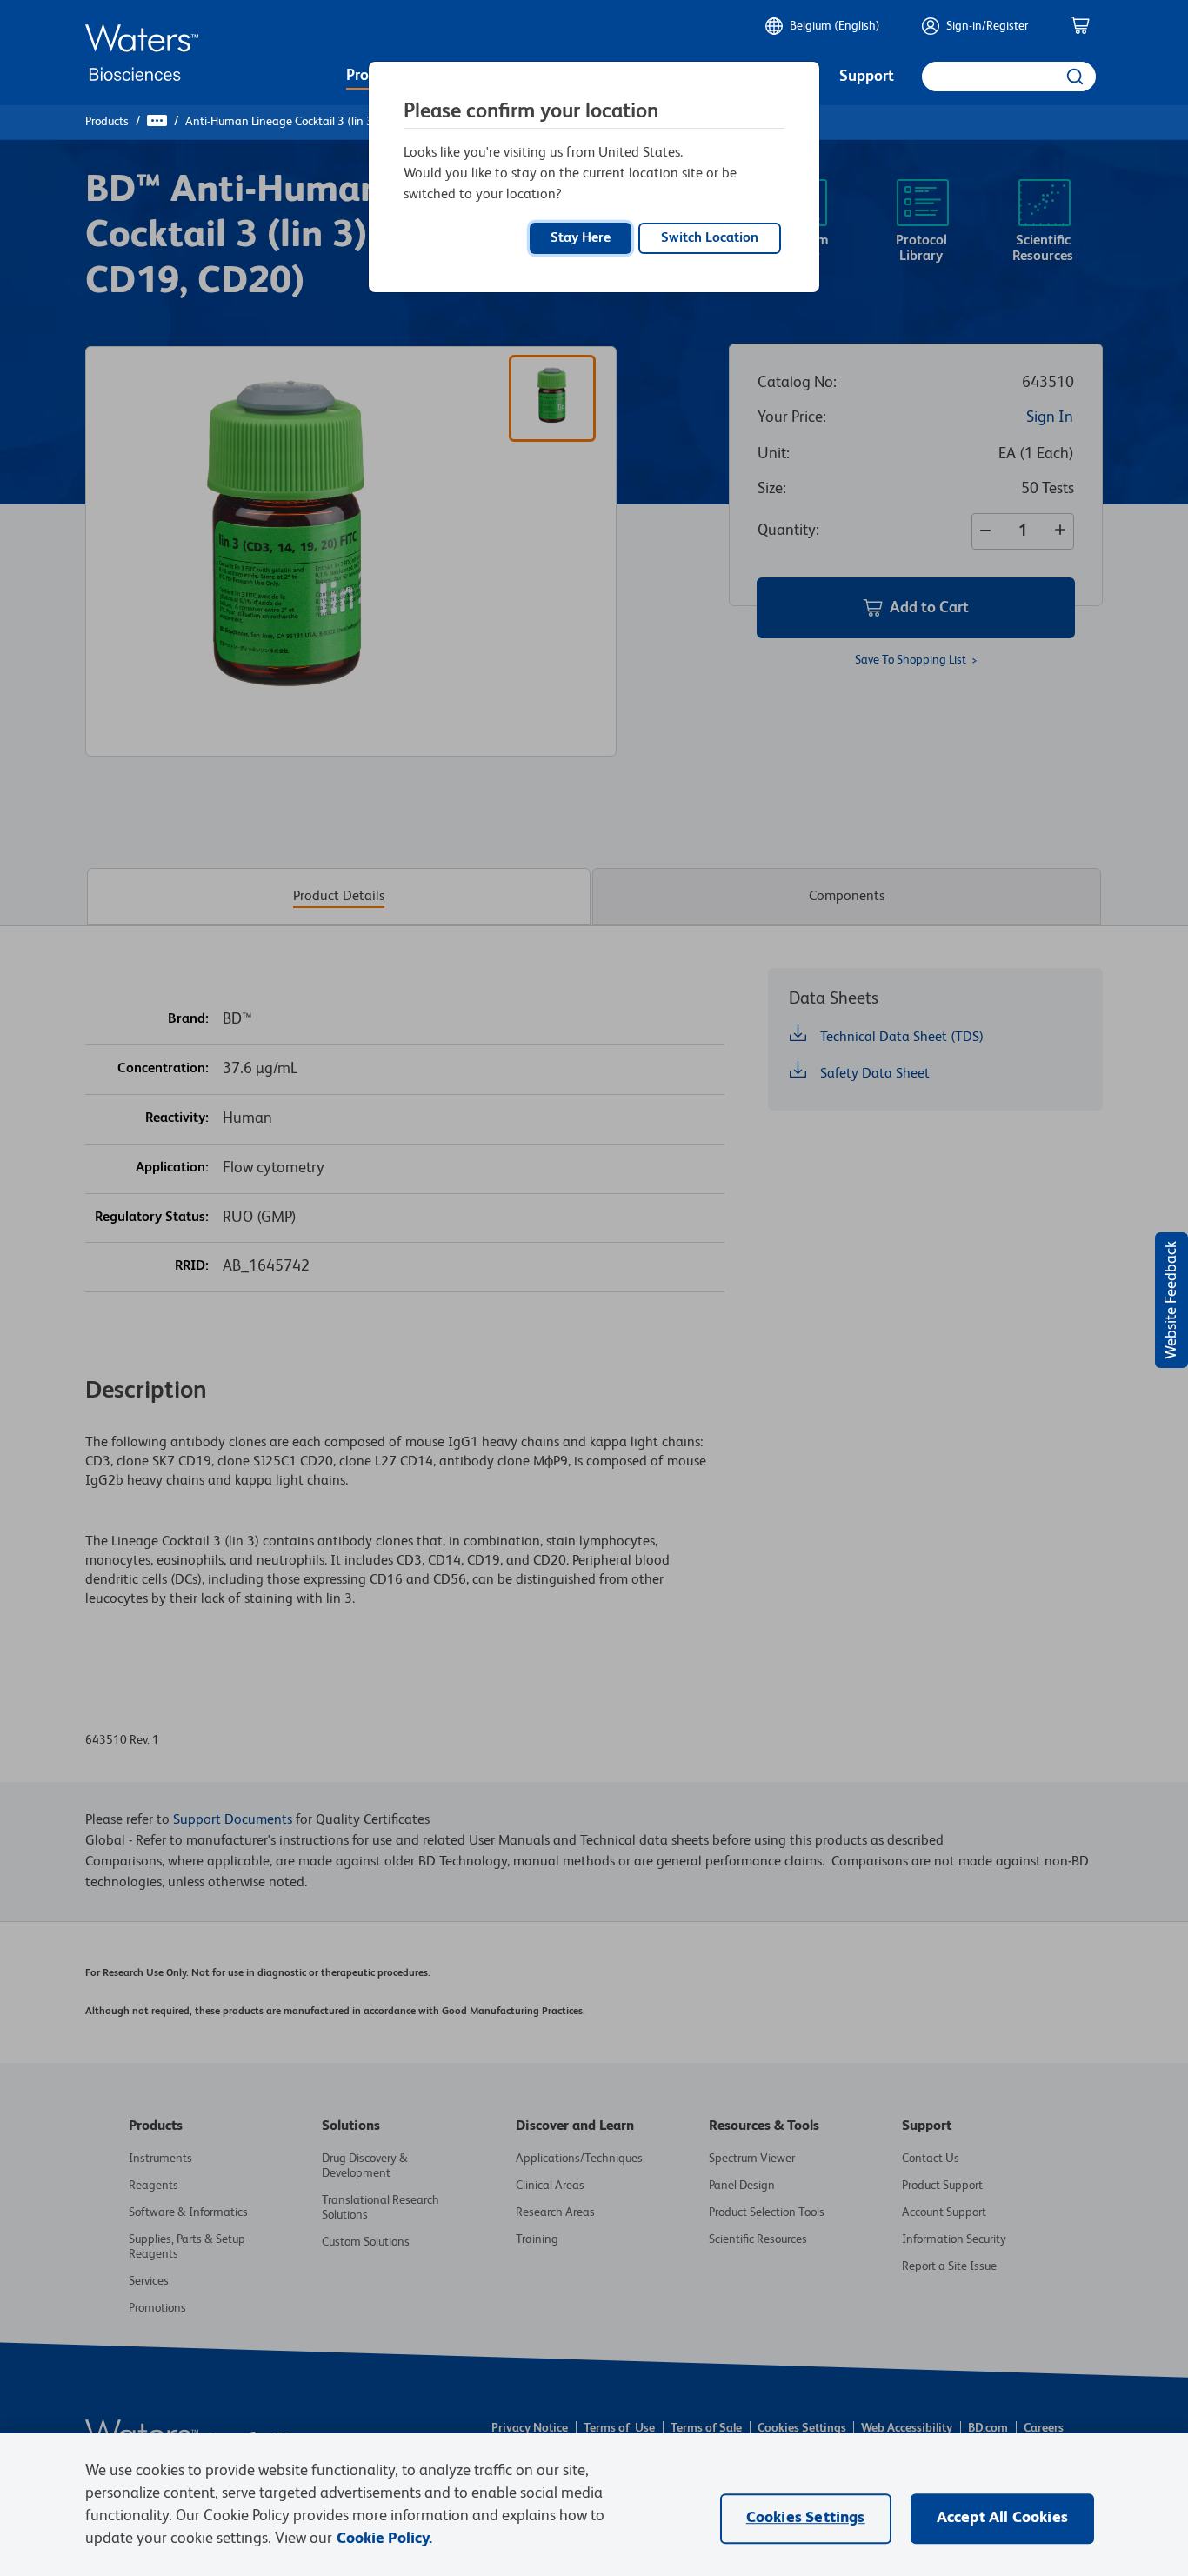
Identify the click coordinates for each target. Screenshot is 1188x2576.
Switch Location (710, 238)
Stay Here (581, 238)
